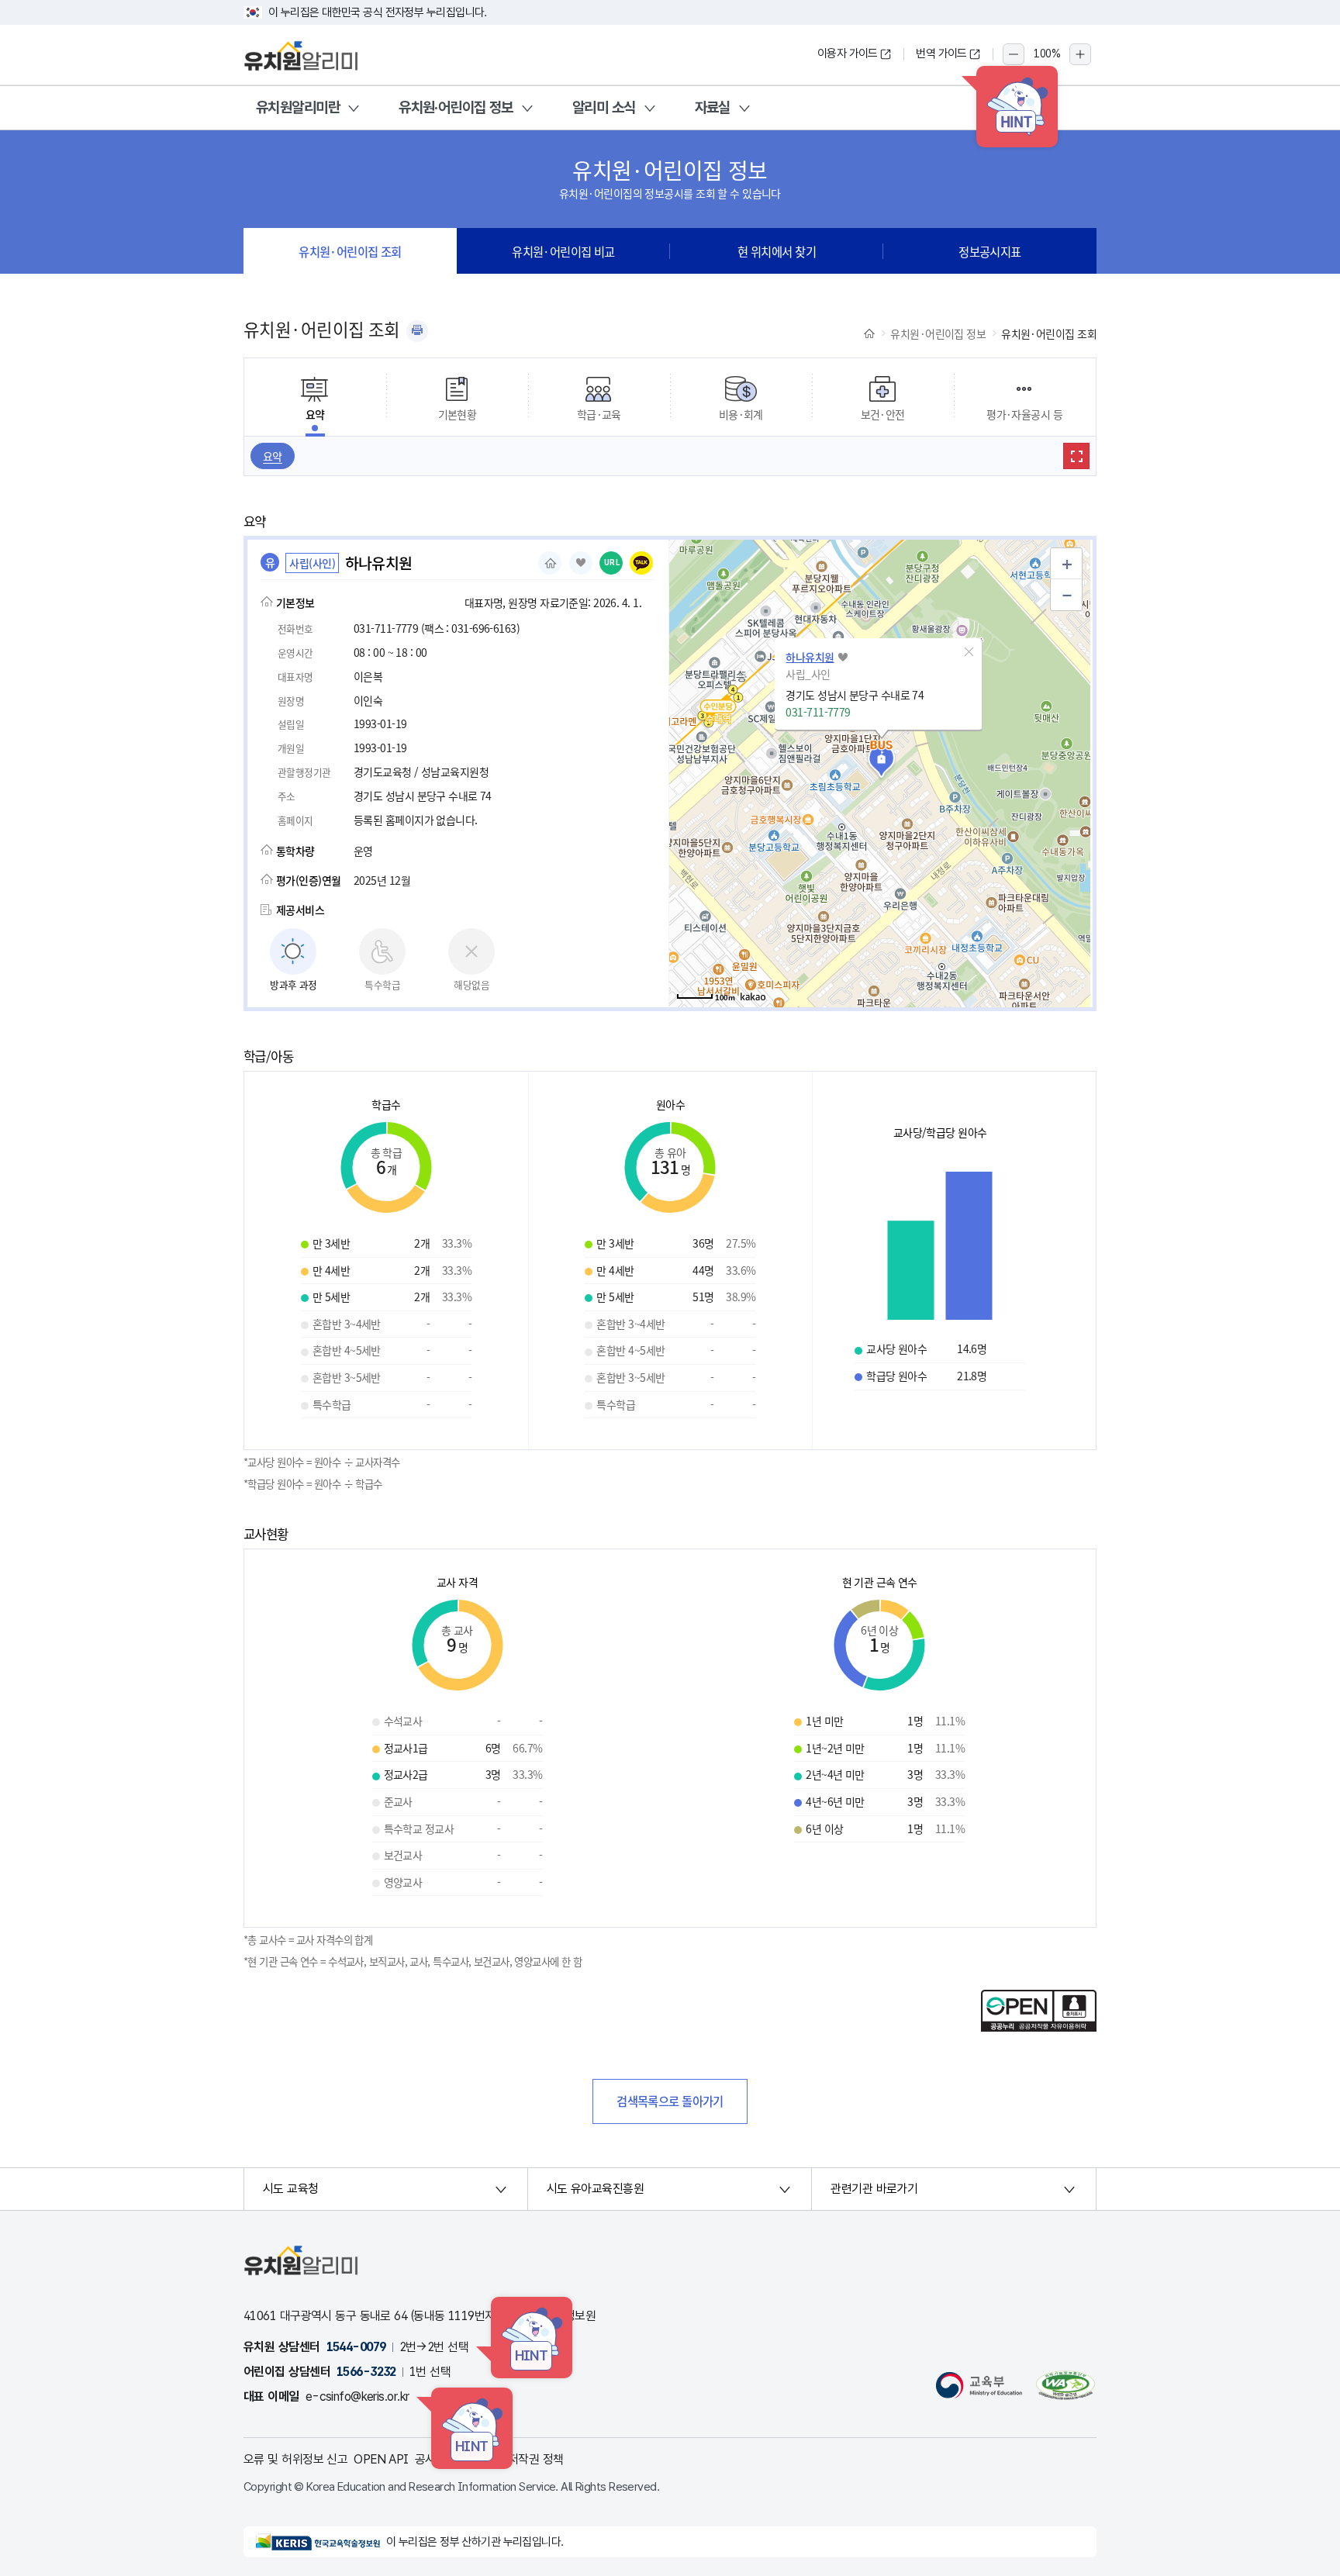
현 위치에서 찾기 (777, 251)
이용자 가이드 (848, 54)
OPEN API (381, 2459)
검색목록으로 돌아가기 (670, 2101)
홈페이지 (550, 563)
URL (612, 563)
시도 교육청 (291, 2189)
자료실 (713, 107)
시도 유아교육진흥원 (595, 2189)
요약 (273, 456)
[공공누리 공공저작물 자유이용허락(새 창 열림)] (1039, 2027)
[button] (969, 652)
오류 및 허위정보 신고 (295, 2459)
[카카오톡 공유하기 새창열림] (641, 563)
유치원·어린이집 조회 (350, 251)
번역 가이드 (941, 54)
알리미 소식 (604, 107)
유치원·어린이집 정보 (456, 107)
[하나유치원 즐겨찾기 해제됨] (581, 563)
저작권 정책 (536, 2459)
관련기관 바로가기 (874, 2189)
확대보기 (1076, 456)
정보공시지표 (990, 251)
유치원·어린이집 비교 (563, 251)
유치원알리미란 (298, 107)
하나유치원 (810, 657)
